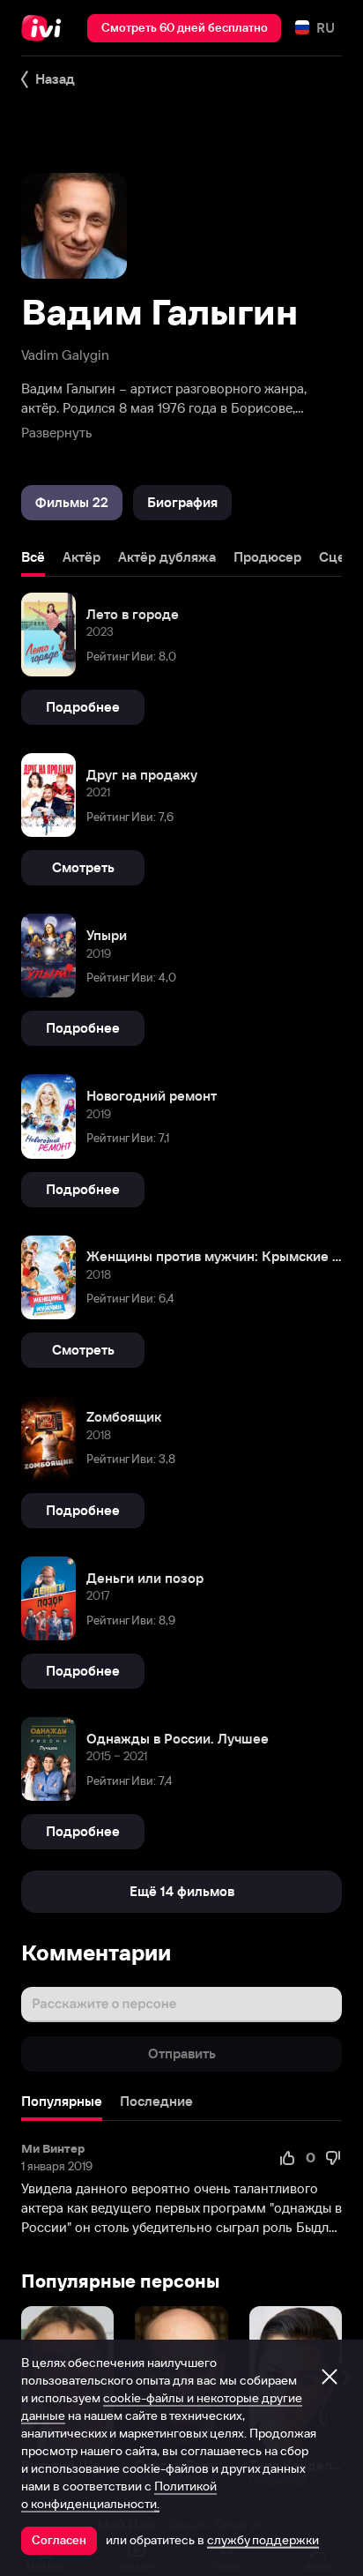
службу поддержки (263, 2540)
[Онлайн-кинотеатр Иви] (45, 28)
